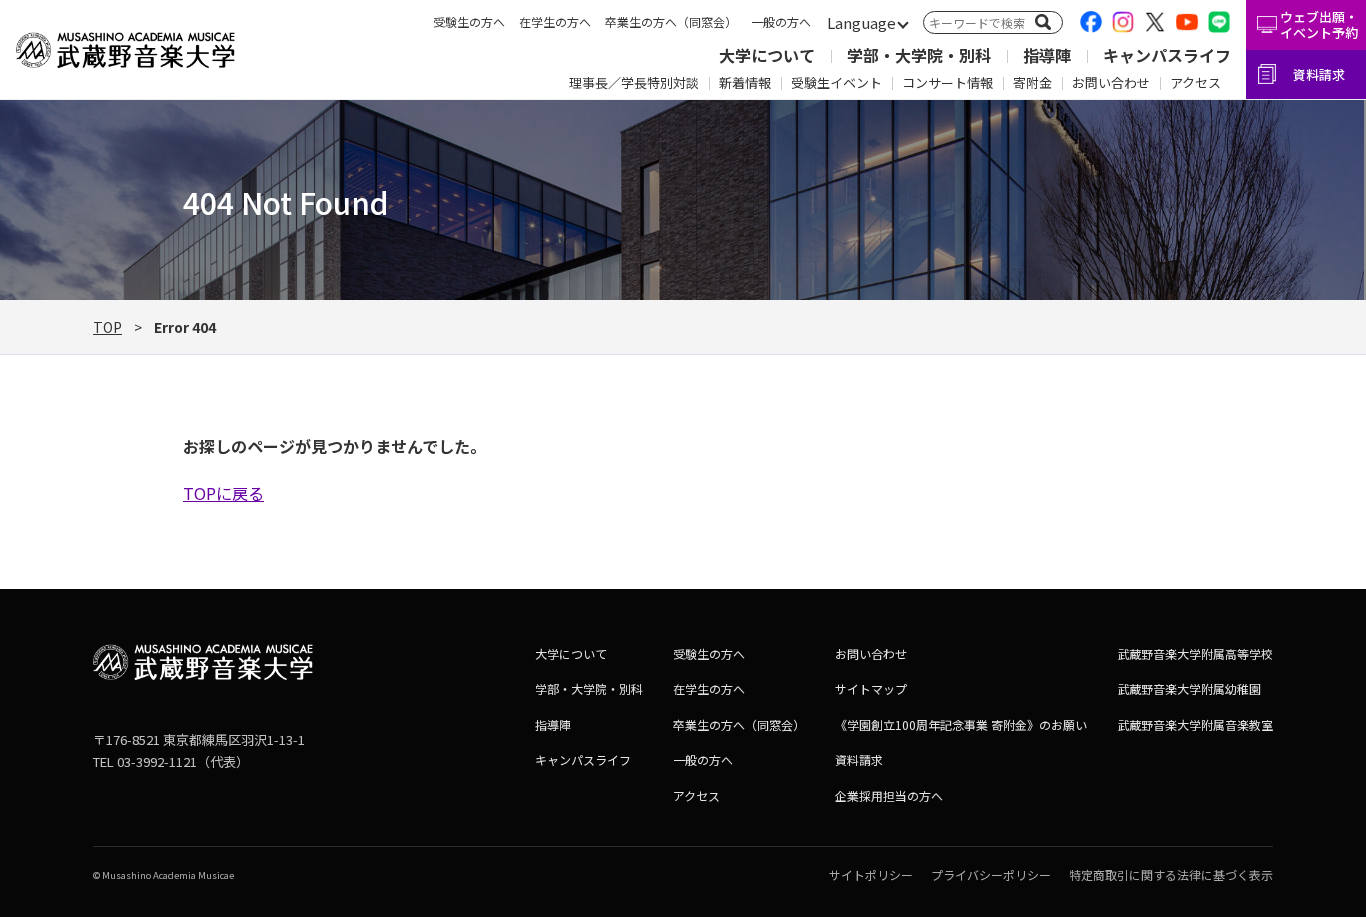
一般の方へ (781, 21)
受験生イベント (836, 82)
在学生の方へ (555, 21)
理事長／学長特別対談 (634, 82)
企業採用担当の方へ (889, 795)
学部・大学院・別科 (919, 55)
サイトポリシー (871, 874)
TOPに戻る (223, 493)
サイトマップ (871, 688)
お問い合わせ (1111, 82)
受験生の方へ (469, 21)
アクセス (1195, 82)
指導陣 (1047, 55)
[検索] (1043, 22)
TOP (107, 327)
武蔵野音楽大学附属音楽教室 (1195, 724)
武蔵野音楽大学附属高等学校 (1195, 653)
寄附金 (1032, 82)
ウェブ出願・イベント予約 (1319, 24)
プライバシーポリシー (991, 874)
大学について (767, 55)
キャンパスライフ (1167, 55)
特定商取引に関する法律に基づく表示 (1171, 874)
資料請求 (1319, 74)
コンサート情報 (947, 82)
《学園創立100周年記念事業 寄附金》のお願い (961, 724)
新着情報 (745, 82)
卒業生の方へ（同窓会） (671, 21)
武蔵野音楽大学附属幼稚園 (1189, 688)
